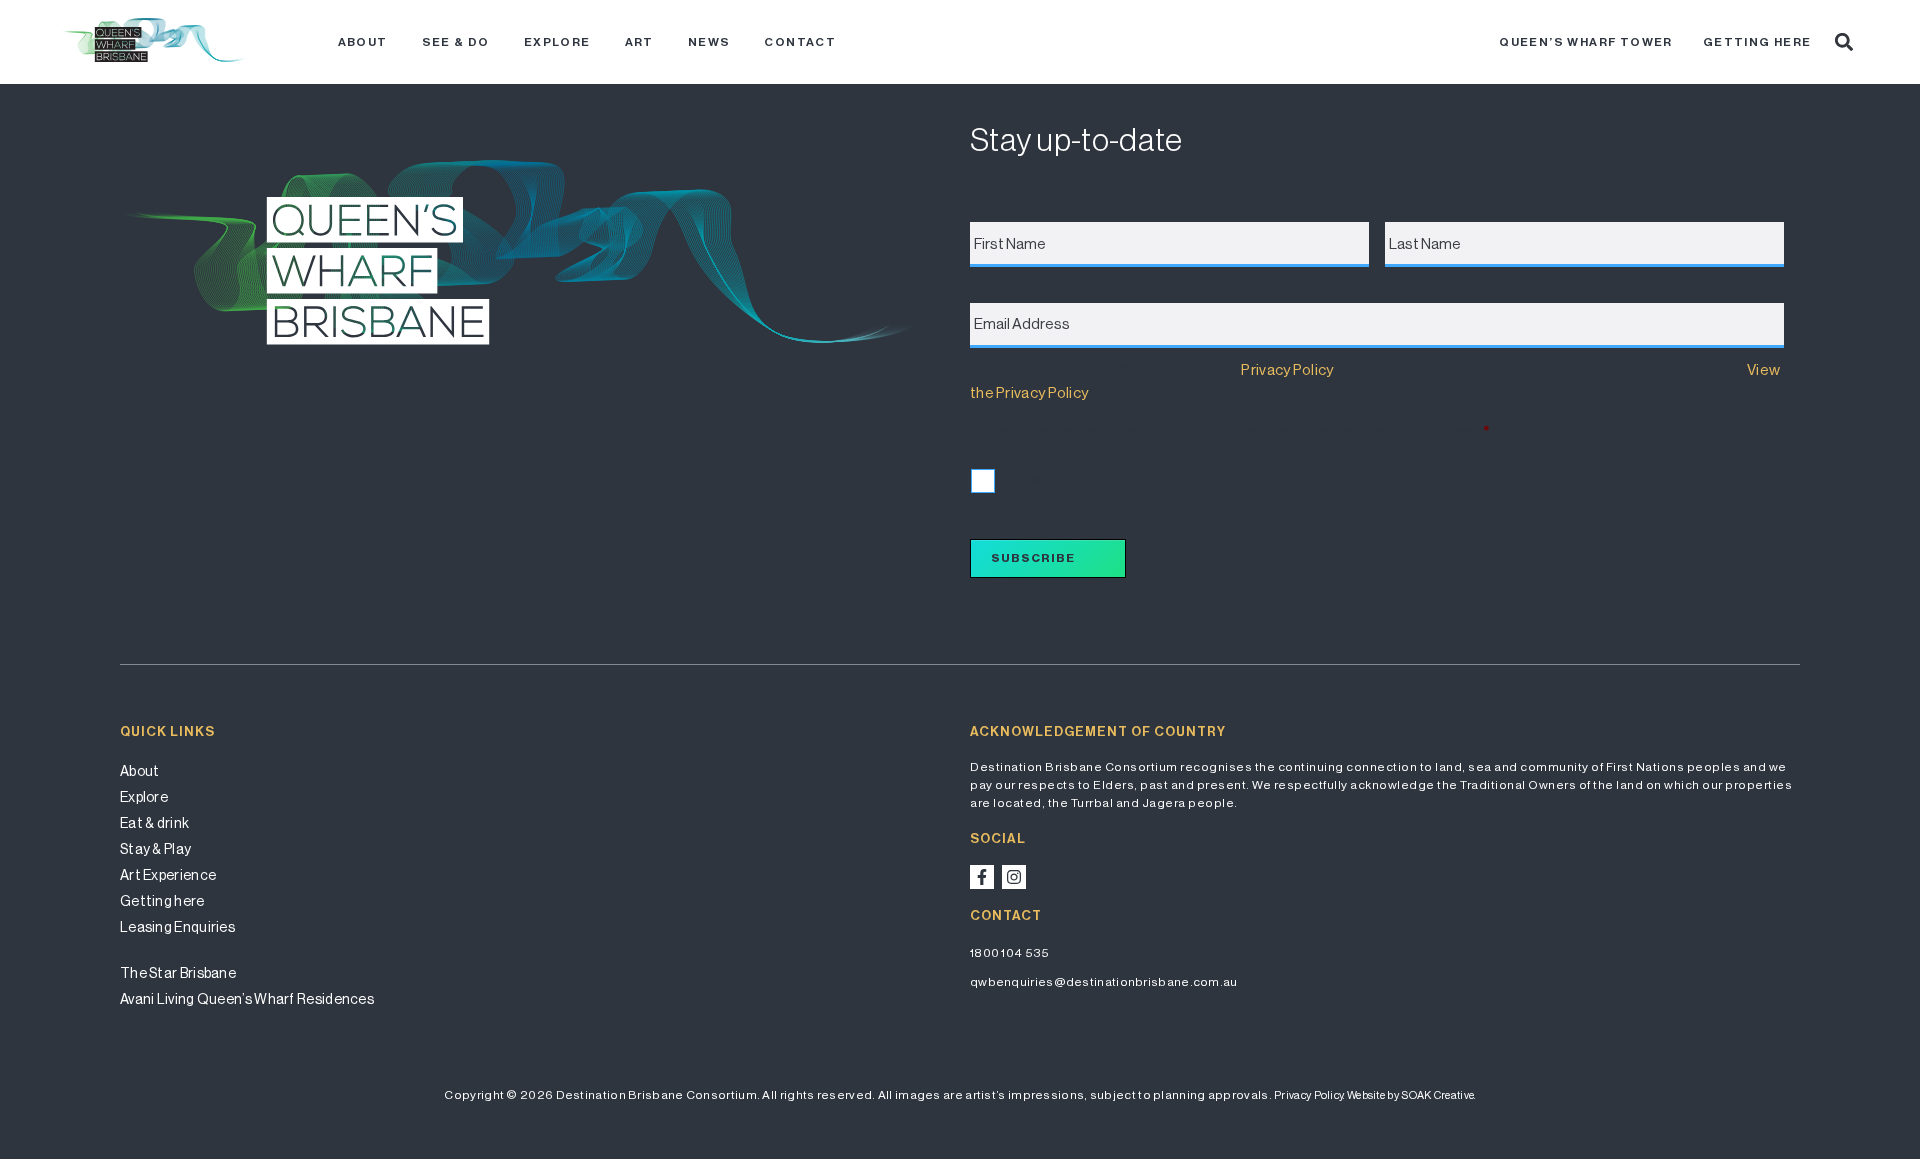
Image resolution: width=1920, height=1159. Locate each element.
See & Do (456, 42)
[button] (1843, 41)
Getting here (1757, 42)
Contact (800, 42)
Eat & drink (154, 823)
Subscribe (1033, 558)
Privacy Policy (1287, 369)
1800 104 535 (1010, 953)
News (709, 42)
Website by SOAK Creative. (1411, 1095)
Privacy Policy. (1309, 1095)
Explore (557, 42)
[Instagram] (1014, 877)
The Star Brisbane (178, 973)
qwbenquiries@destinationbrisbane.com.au (1104, 982)
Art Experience (168, 875)
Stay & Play (155, 849)
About (363, 42)
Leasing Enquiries (177, 927)
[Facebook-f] (982, 877)
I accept (1020, 478)
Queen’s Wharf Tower (1586, 42)
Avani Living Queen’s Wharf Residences (247, 999)
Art (639, 42)
